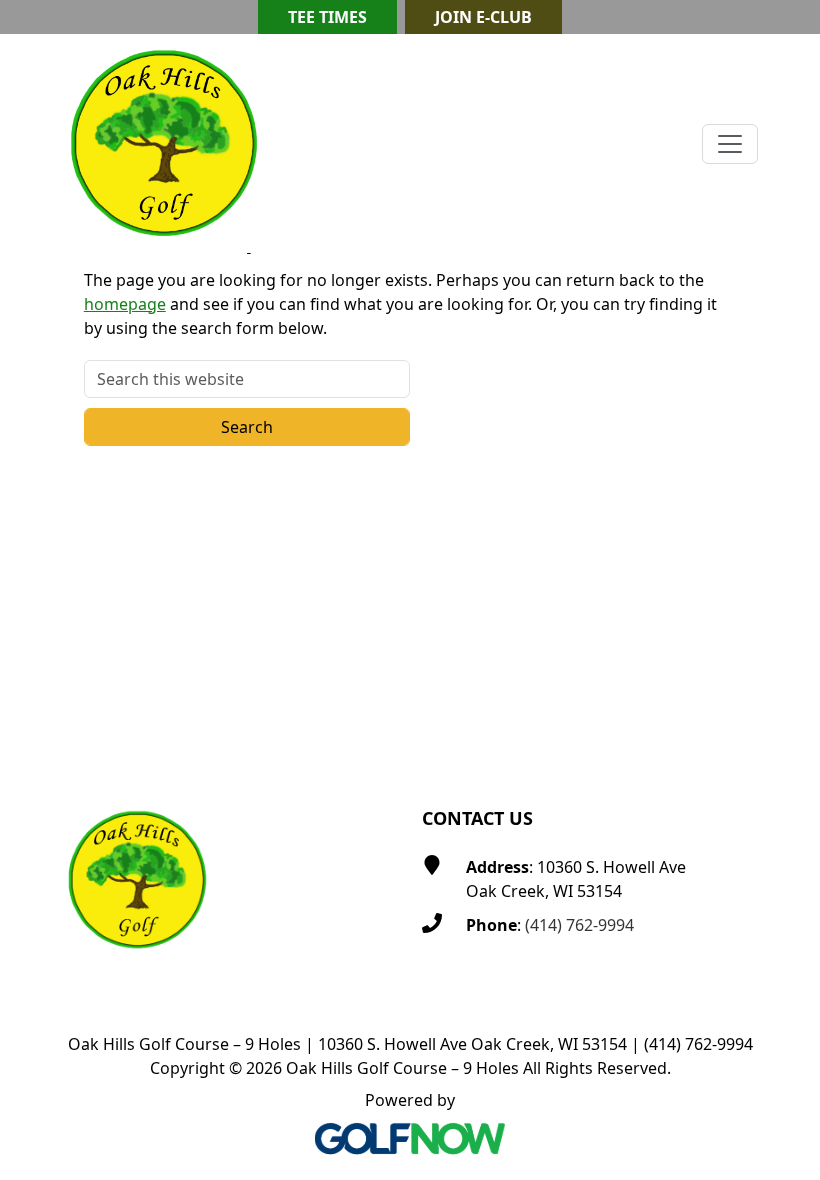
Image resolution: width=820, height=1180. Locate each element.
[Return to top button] (781, 725)
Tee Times (327, 17)
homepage (125, 304)
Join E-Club (483, 17)
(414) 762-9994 (579, 925)
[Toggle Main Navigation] (730, 144)
